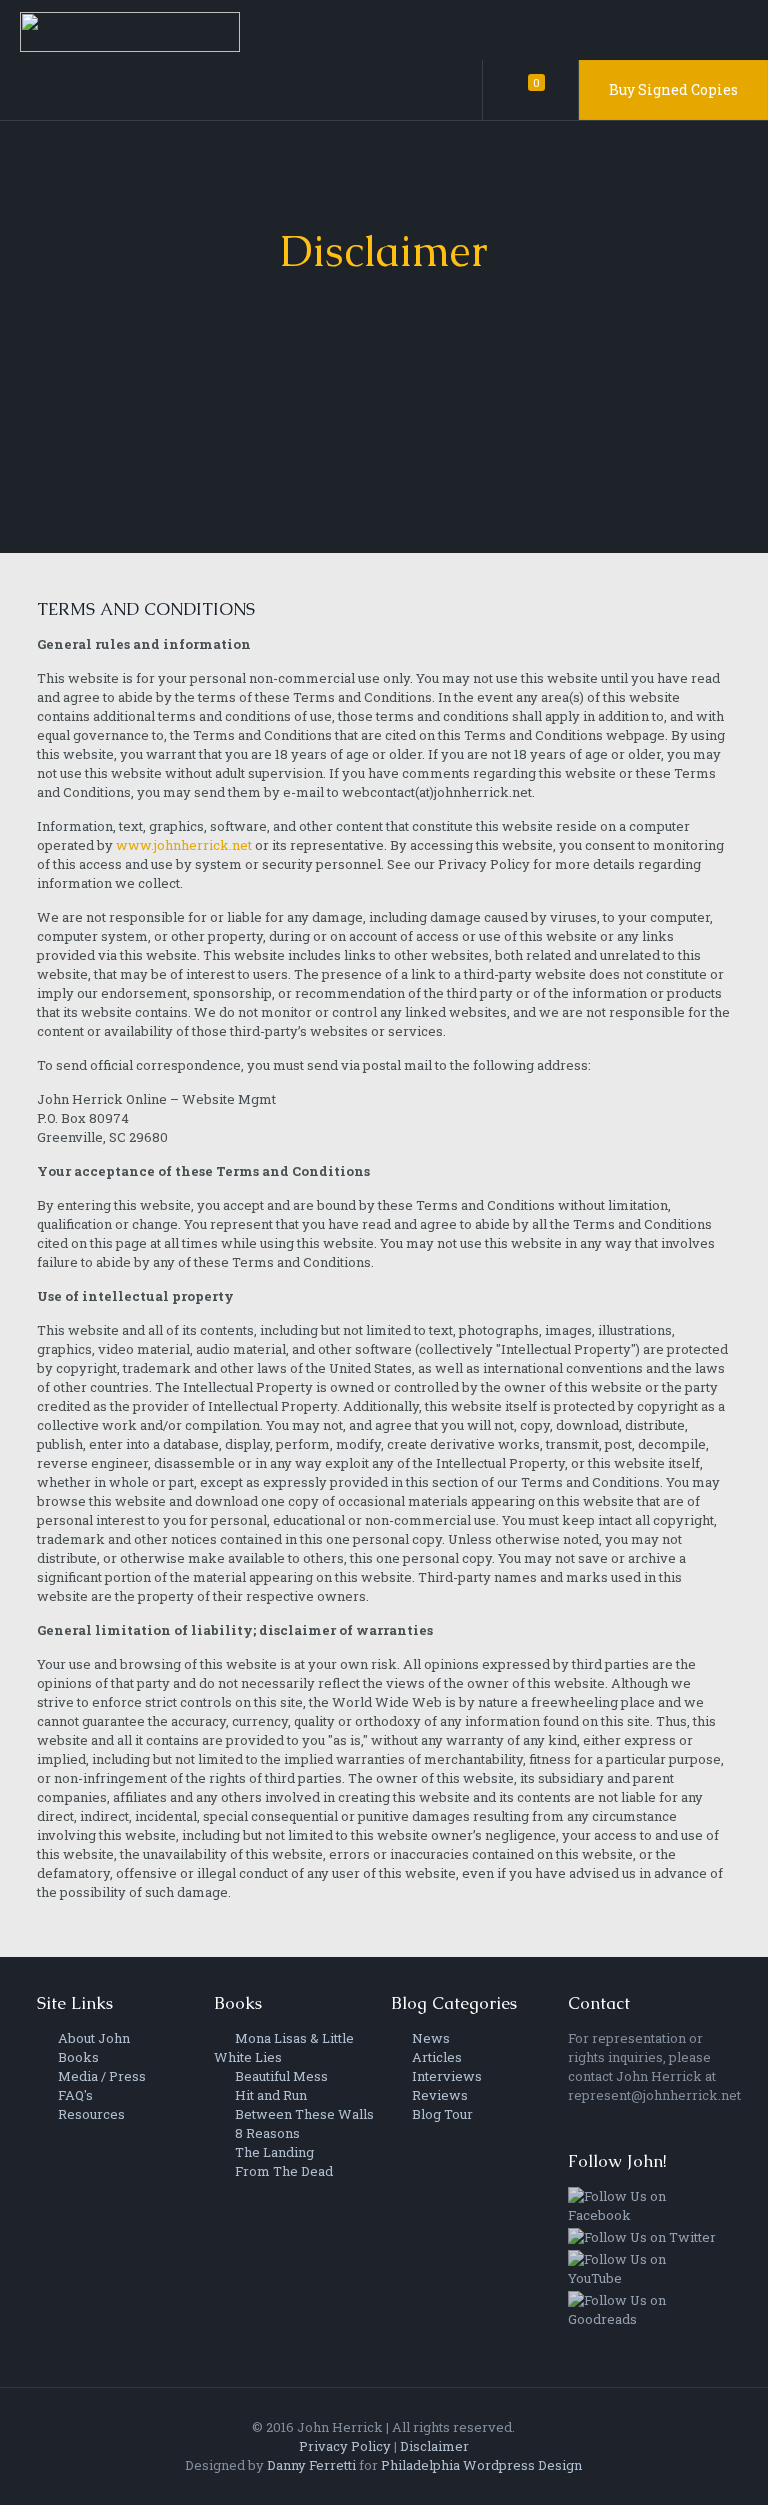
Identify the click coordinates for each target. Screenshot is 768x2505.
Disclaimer (434, 2446)
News (429, 2038)
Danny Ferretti (311, 2465)
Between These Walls (303, 2114)
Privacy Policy (345, 2446)
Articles (435, 2057)
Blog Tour (441, 2114)
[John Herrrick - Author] (130, 30)
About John (92, 2038)
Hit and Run (269, 2095)
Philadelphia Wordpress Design (481, 2465)
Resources (90, 2114)
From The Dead (282, 2171)
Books (77, 2057)
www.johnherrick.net (184, 845)
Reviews (438, 2095)
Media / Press (100, 2076)
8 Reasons (266, 2133)
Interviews (445, 2076)
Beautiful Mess (280, 2076)
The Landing (273, 2152)
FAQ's (74, 2095)
